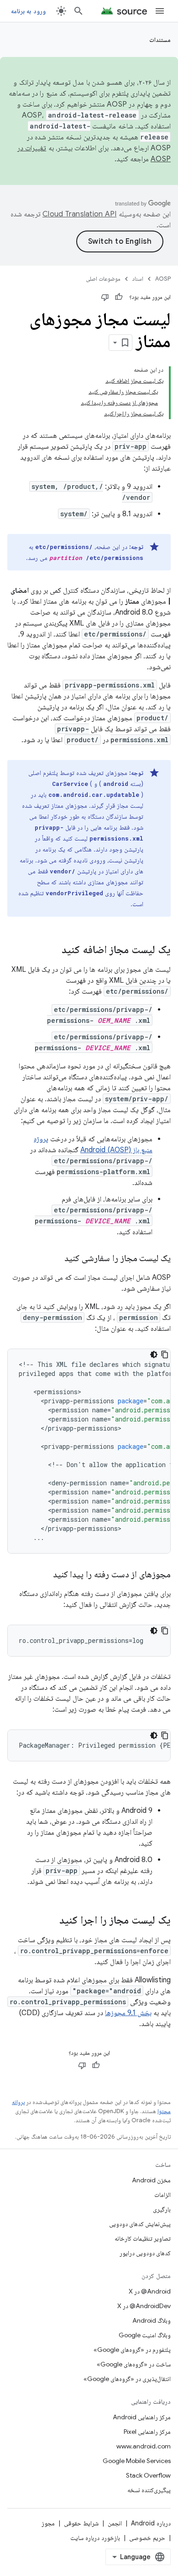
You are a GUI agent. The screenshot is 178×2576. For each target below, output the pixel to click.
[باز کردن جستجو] (79, 11)
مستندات (160, 40)
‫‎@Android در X (150, 2291)
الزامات (162, 2195)
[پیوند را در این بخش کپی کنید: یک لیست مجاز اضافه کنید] (52, 950)
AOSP (163, 279)
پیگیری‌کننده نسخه (149, 2490)
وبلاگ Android (152, 2320)
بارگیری (162, 2209)
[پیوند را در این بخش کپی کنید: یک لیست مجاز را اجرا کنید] (50, 1921)
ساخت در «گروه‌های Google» (134, 2364)
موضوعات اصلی (103, 279)
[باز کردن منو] (160, 11)
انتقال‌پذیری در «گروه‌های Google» (127, 2379)
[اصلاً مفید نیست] (105, 297)
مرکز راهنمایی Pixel (147, 2432)
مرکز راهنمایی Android (142, 2417)
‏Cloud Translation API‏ (79, 214)
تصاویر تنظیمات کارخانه (143, 2238)
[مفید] (119, 297)
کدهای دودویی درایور (145, 2253)
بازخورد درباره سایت (95, 2538)
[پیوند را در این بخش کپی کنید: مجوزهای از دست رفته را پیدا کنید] (44, 1575)
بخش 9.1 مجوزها (128, 2013)
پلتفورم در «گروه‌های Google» (132, 2350)
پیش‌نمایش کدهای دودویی (140, 2224)
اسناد (138, 279)
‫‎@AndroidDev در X (144, 2306)
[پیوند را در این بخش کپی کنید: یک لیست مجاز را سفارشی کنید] (55, 1259)
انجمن (115, 2523)
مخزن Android (151, 2180)
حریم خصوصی (147, 2538)
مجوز (48, 2523)
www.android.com (144, 2446)
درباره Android (151, 2523)
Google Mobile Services (137, 2461)
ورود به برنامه (28, 11)
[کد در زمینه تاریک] (154, 1355)
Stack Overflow (148, 2475)
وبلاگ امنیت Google (145, 2335)
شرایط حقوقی (81, 2523)
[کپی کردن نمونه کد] (165, 1355)
